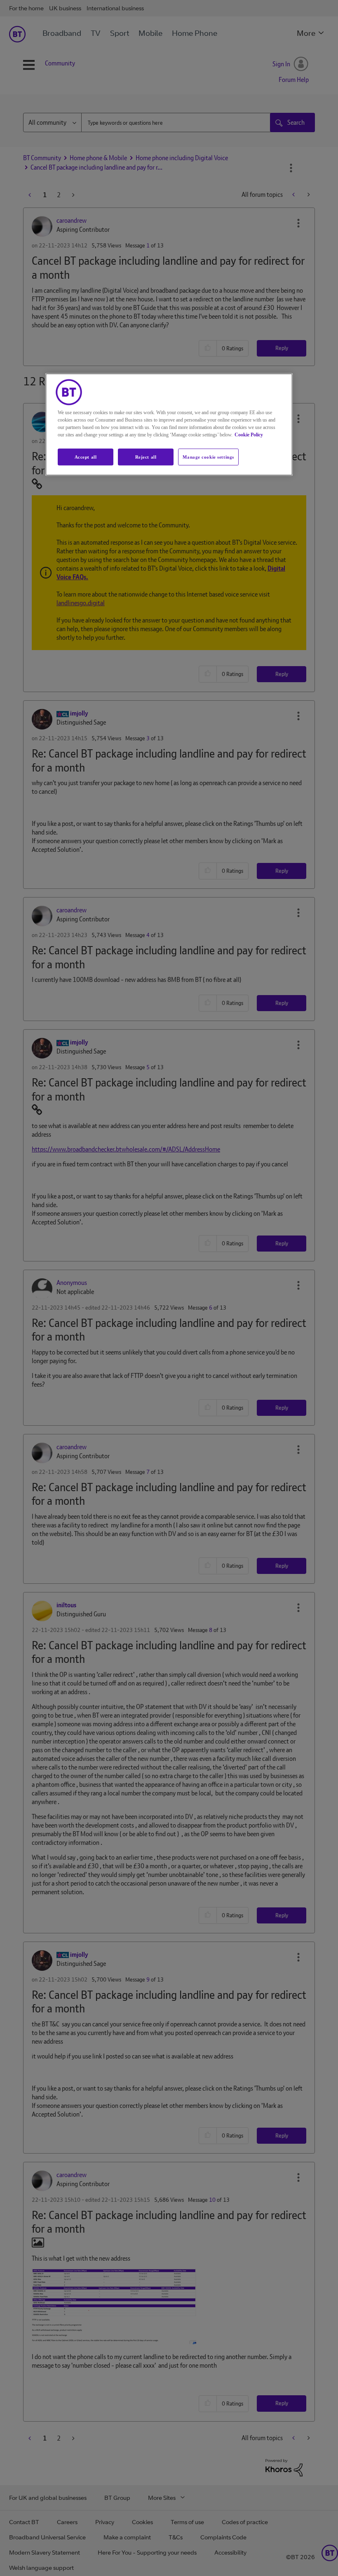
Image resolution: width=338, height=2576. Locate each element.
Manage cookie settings (208, 457)
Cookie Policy (249, 434)
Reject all (146, 457)
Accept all (86, 457)
